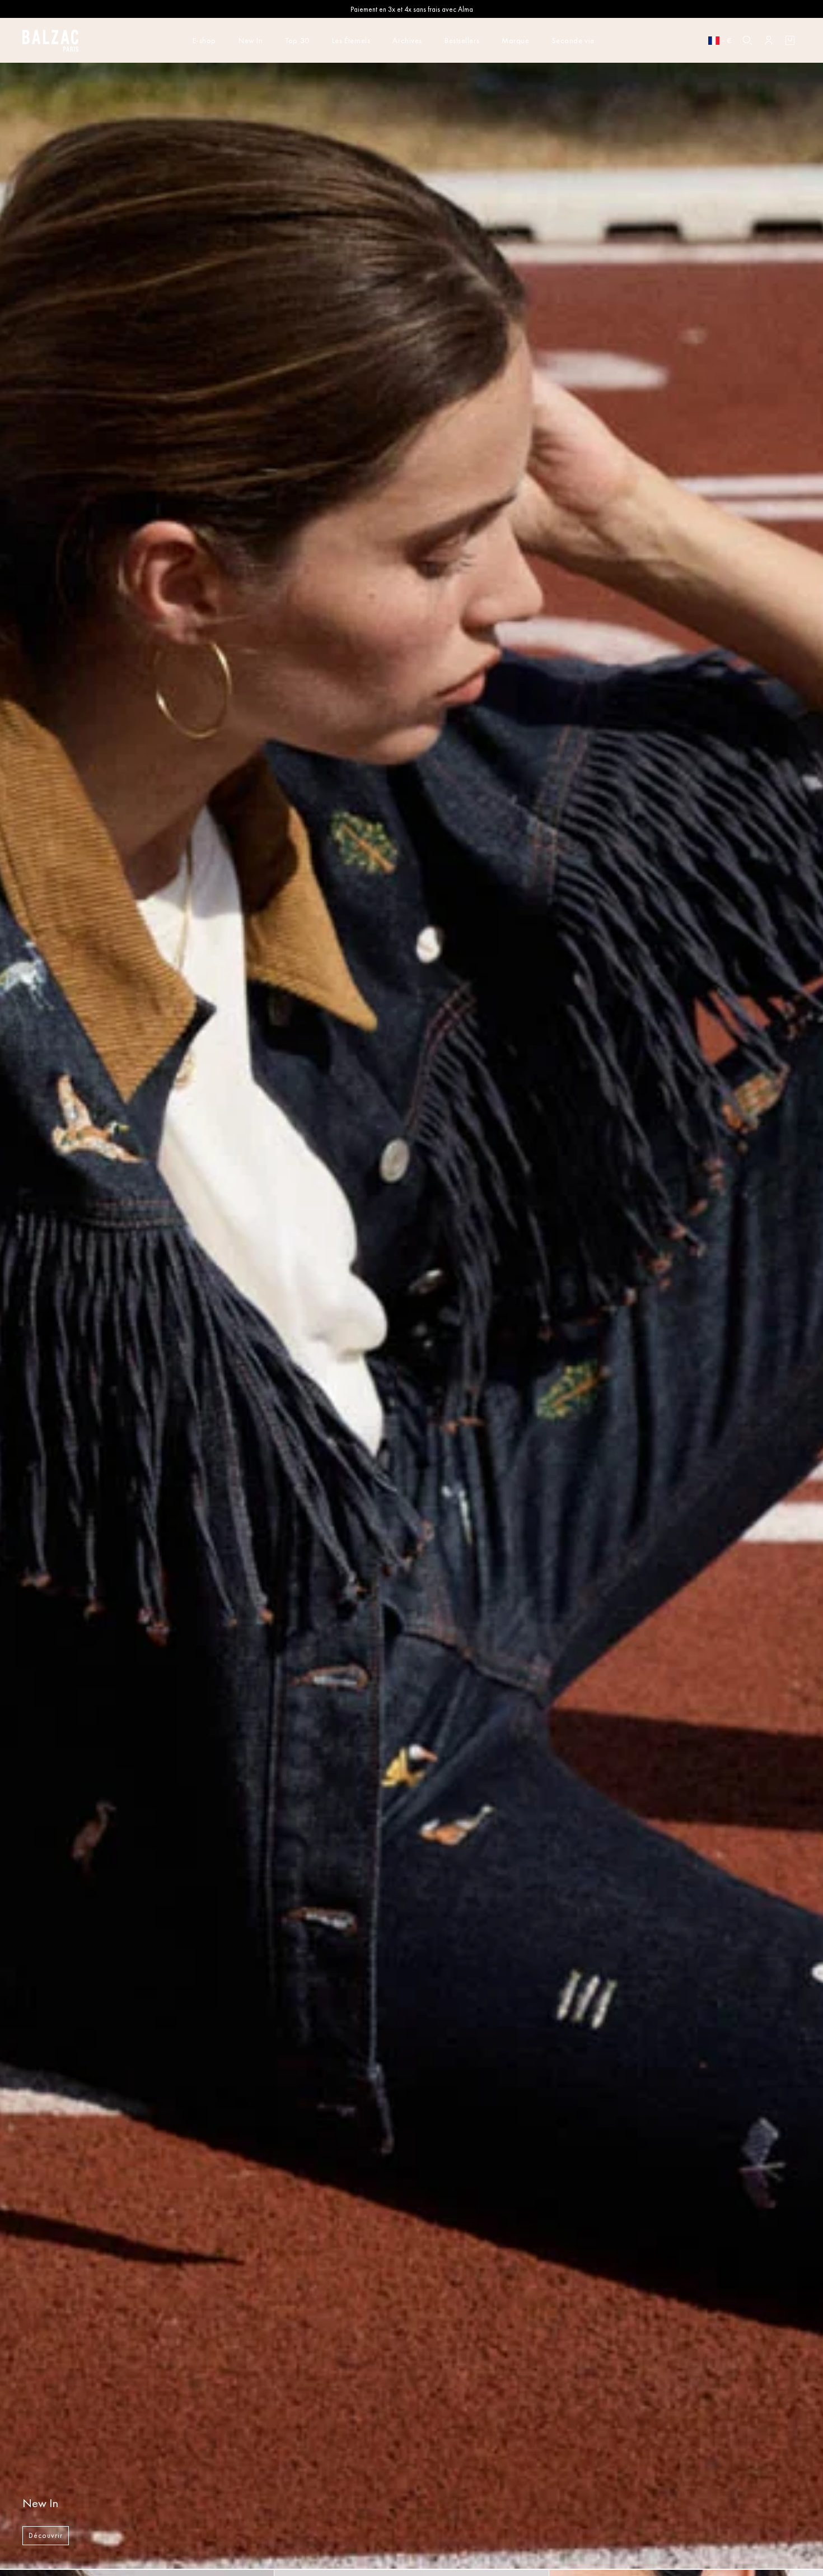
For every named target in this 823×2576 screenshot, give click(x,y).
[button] (747, 40)
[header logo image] (50, 44)
